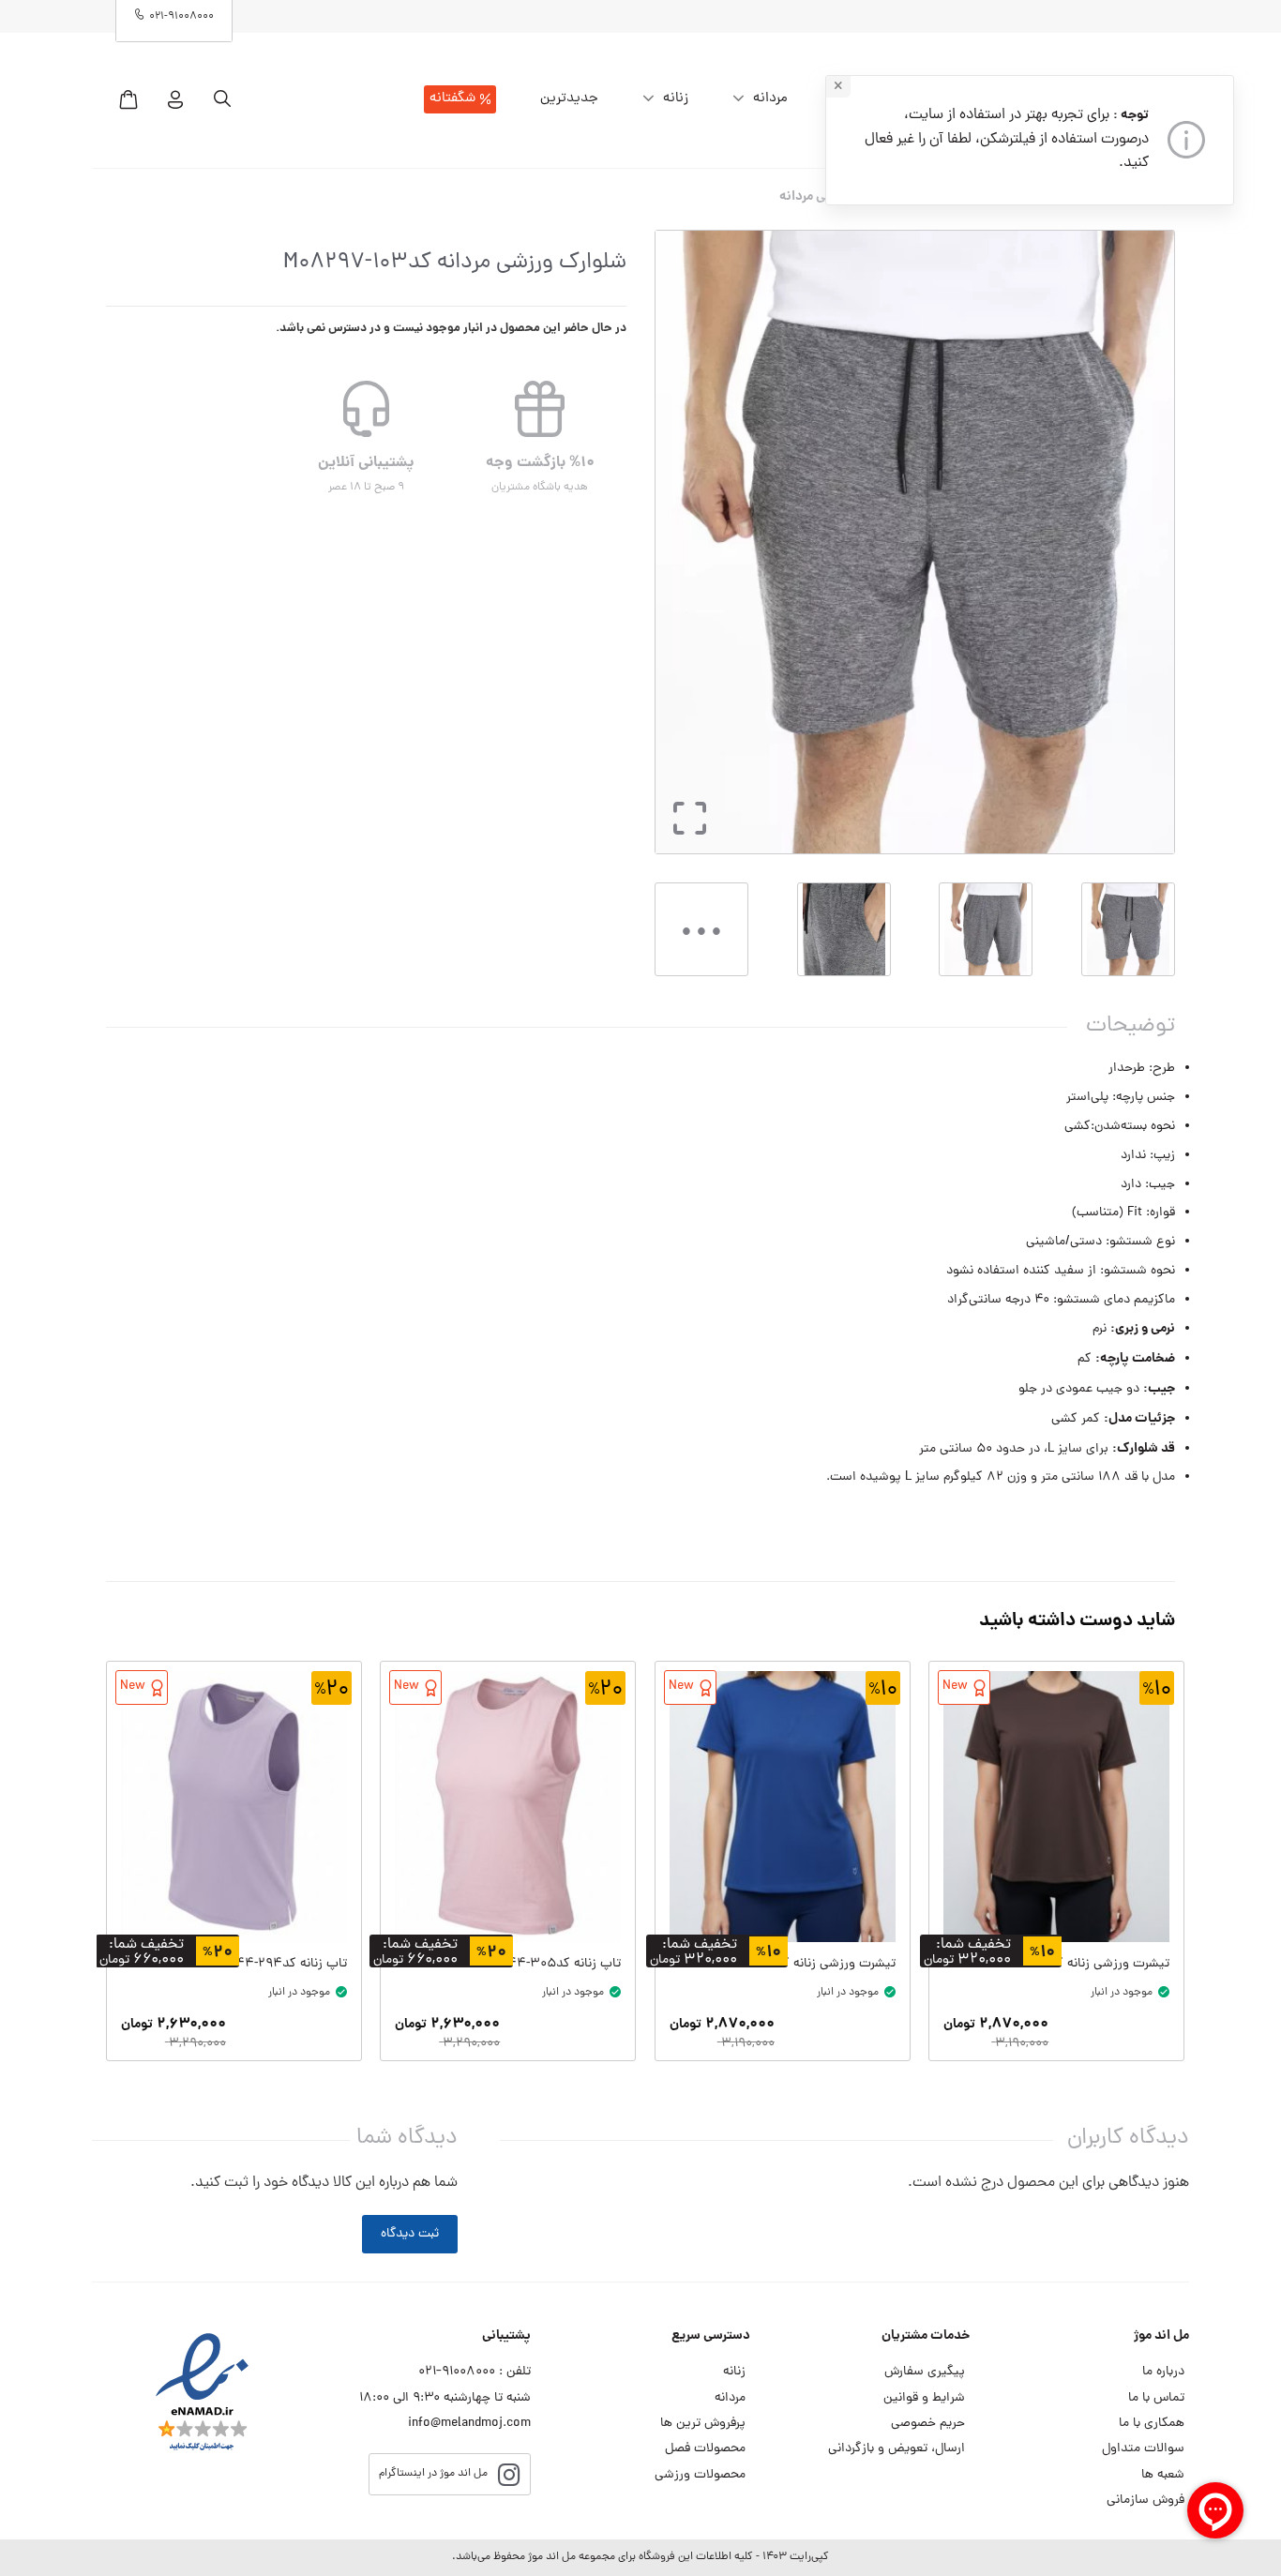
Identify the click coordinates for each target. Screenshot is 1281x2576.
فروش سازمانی (1145, 2501)
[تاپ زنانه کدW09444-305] (508, 1807)
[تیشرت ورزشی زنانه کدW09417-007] (1056, 1807)
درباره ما (1163, 2372)
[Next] (676, 542)
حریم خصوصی (928, 2424)
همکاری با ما (1152, 2424)
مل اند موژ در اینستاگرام (433, 2474)
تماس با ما (1156, 2398)
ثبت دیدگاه (410, 2234)
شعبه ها (1163, 2475)
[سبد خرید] (128, 99)
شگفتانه (452, 99)
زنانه (676, 99)
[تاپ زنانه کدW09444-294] (234, 1807)
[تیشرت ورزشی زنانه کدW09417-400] (783, 1807)
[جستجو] (222, 99)
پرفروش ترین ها (703, 2424)
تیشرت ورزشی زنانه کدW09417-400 (798, 1964)
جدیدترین (569, 99)
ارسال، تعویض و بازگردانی (897, 2449)
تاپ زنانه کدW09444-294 (273, 1964)
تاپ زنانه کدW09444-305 (546, 1964)
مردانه (770, 99)
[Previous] (1140, 542)
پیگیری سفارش (925, 2372)
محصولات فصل (705, 2449)
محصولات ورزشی (700, 2475)
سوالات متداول (1143, 2449)
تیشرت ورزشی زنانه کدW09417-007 (1071, 1964)
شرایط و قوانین (924, 2398)
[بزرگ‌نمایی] (685, 836)
